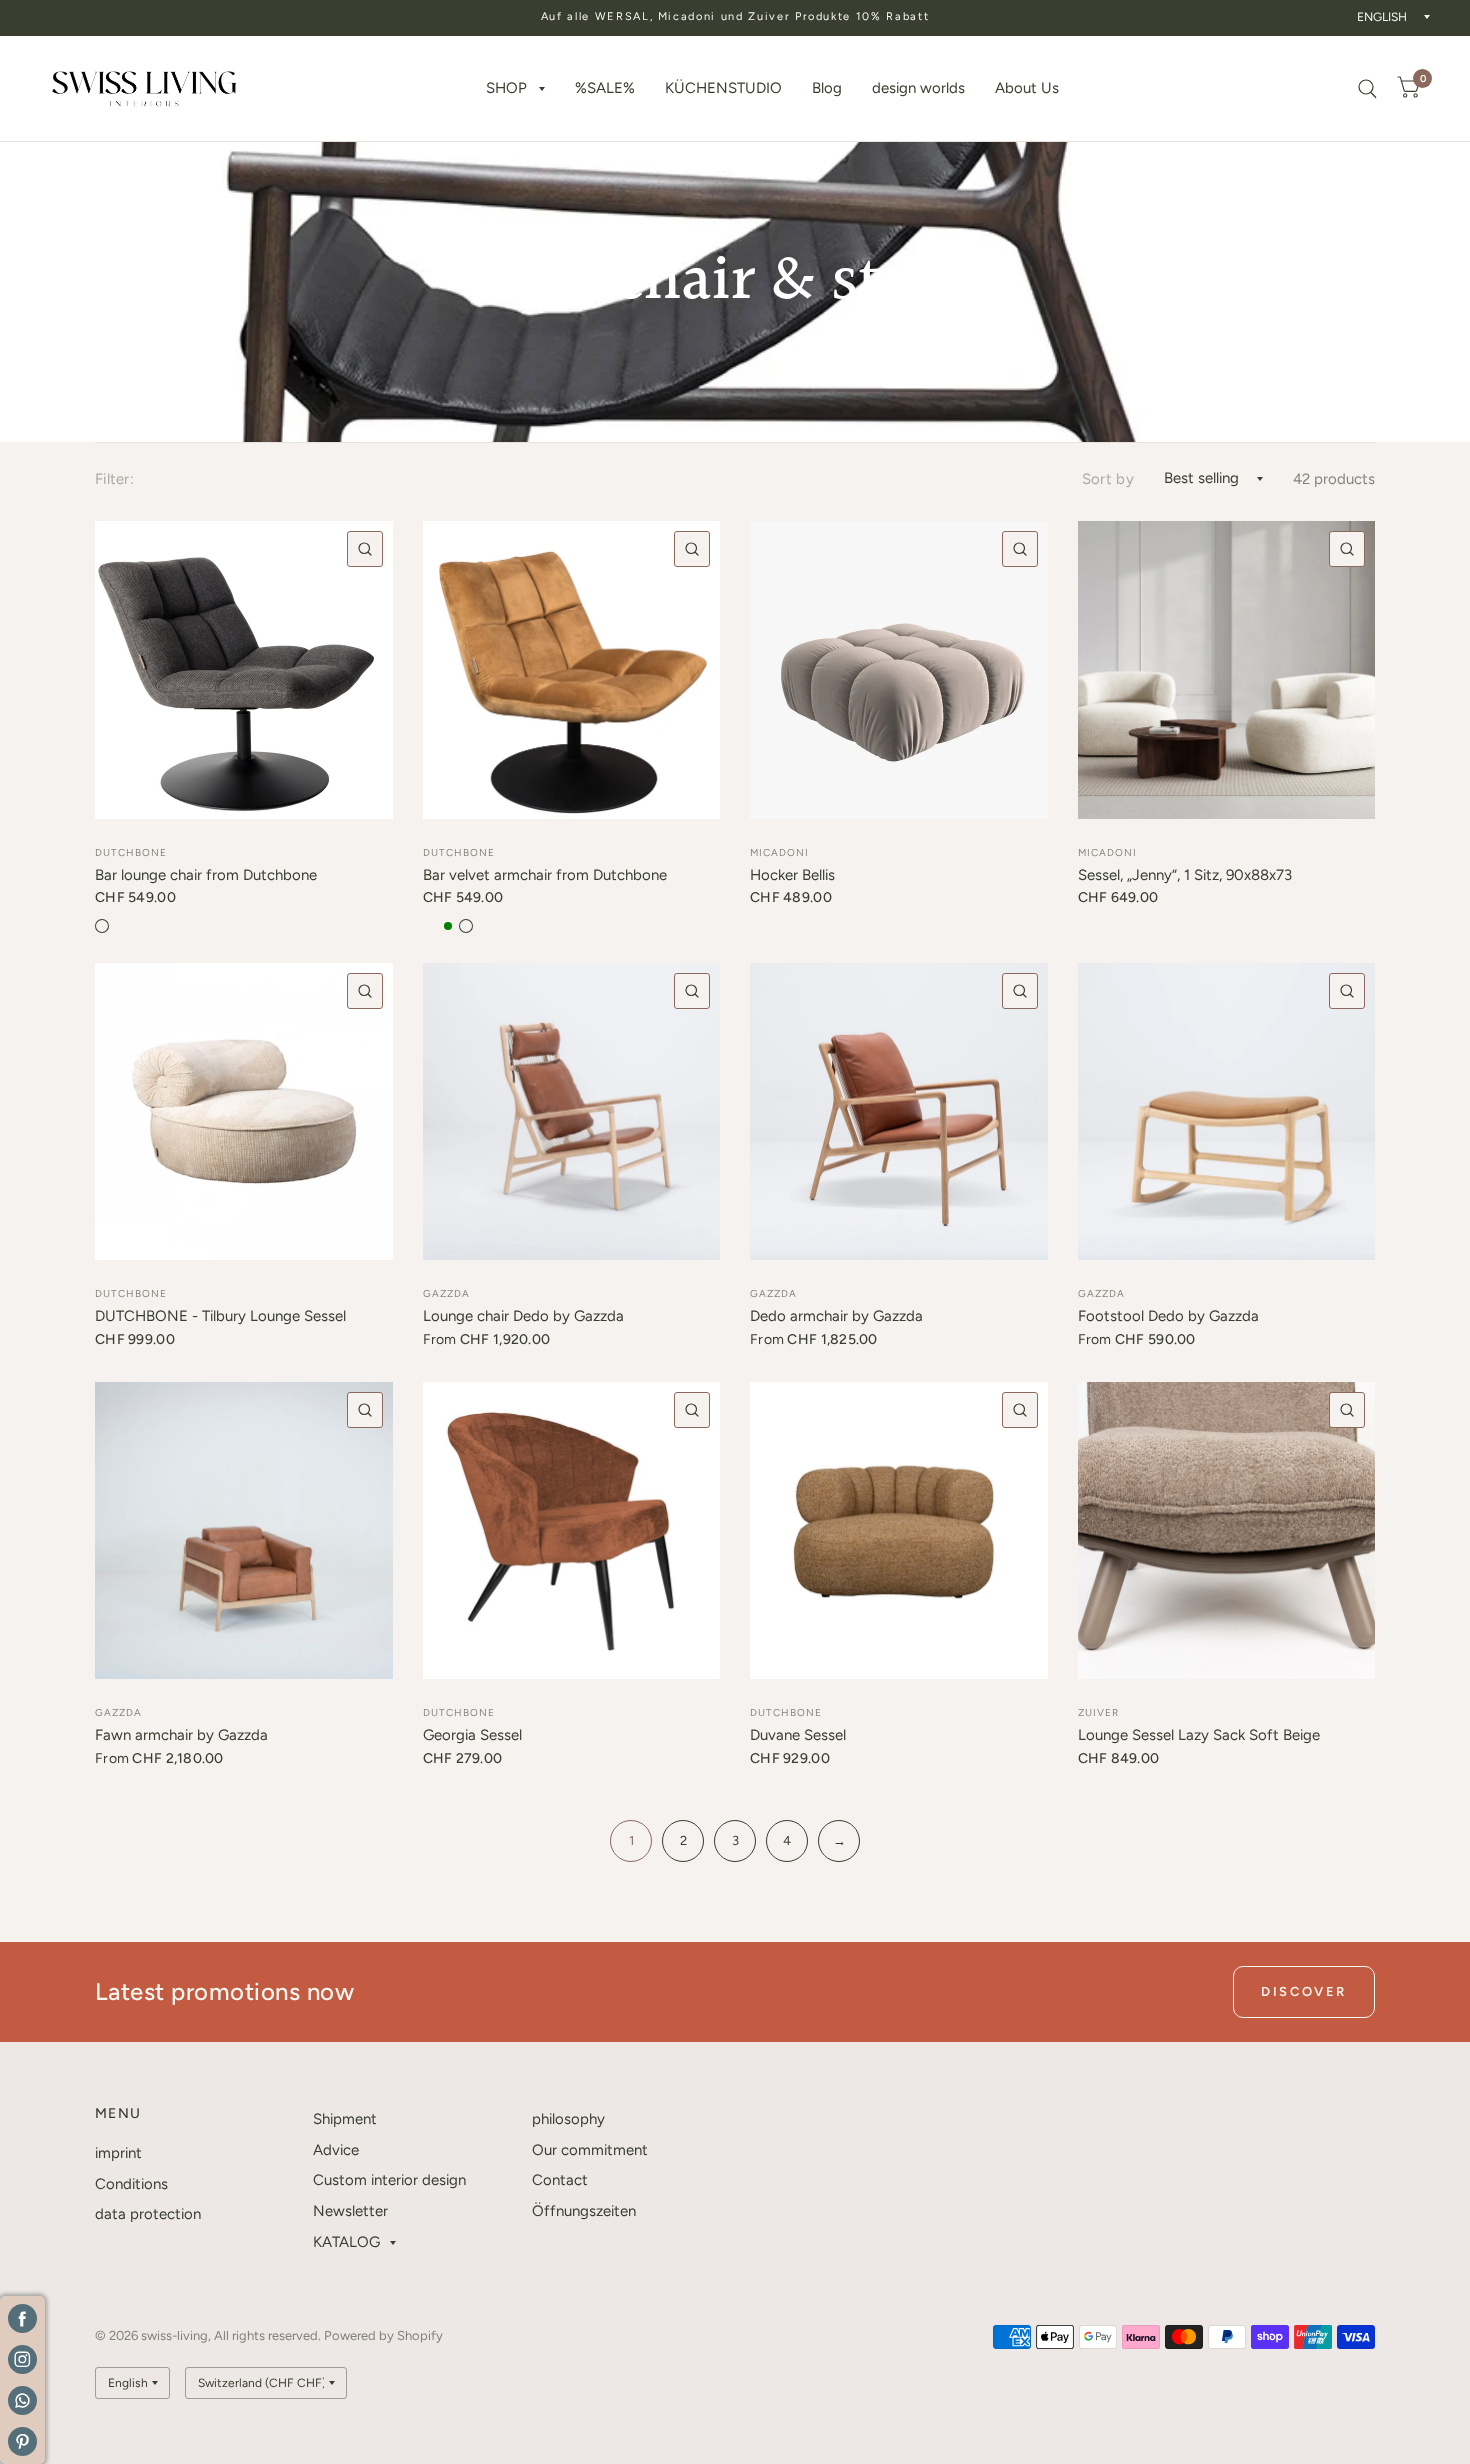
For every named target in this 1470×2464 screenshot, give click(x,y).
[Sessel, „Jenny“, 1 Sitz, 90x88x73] (1227, 670)
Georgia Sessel (472, 1735)
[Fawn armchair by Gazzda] (244, 1531)
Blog (827, 88)
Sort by (1108, 479)
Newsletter (350, 2211)
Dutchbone (459, 1712)
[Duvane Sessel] (899, 1531)
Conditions (131, 2184)
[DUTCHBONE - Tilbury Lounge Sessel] (244, 1112)
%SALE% (605, 88)
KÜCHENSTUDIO (723, 88)
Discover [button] (1304, 1991)
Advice (336, 2150)
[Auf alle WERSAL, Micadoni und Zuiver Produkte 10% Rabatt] (735, 17)
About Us (1027, 88)
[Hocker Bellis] (899, 670)
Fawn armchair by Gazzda (181, 1735)
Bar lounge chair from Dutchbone (206, 875)
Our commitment (590, 2150)
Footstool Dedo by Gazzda (1168, 1316)
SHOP (506, 88)
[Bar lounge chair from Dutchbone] (244, 670)
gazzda (446, 1293)
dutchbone (131, 852)
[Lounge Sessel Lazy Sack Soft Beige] (1227, 1531)
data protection (148, 2214)
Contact (560, 2180)
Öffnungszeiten (584, 2211)
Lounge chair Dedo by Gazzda (523, 1316)
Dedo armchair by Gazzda (836, 1316)
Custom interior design (389, 2180)
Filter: (114, 479)
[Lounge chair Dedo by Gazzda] (572, 1112)
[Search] (1367, 88)
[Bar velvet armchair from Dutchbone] (572, 670)
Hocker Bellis (792, 875)
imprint (118, 2153)
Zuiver (1098, 1712)
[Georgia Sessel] (572, 1531)
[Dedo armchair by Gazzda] (899, 1112)
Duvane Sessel (798, 1735)
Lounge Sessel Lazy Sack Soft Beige (1199, 1735)
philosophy (568, 2119)
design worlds (918, 88)
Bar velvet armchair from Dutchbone (545, 875)
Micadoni (1107, 852)
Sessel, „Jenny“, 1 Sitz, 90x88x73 (1185, 875)
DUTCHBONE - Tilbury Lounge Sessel (220, 1316)
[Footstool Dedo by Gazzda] (1227, 1112)
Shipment (345, 2119)
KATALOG (346, 2242)
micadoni (779, 852)
